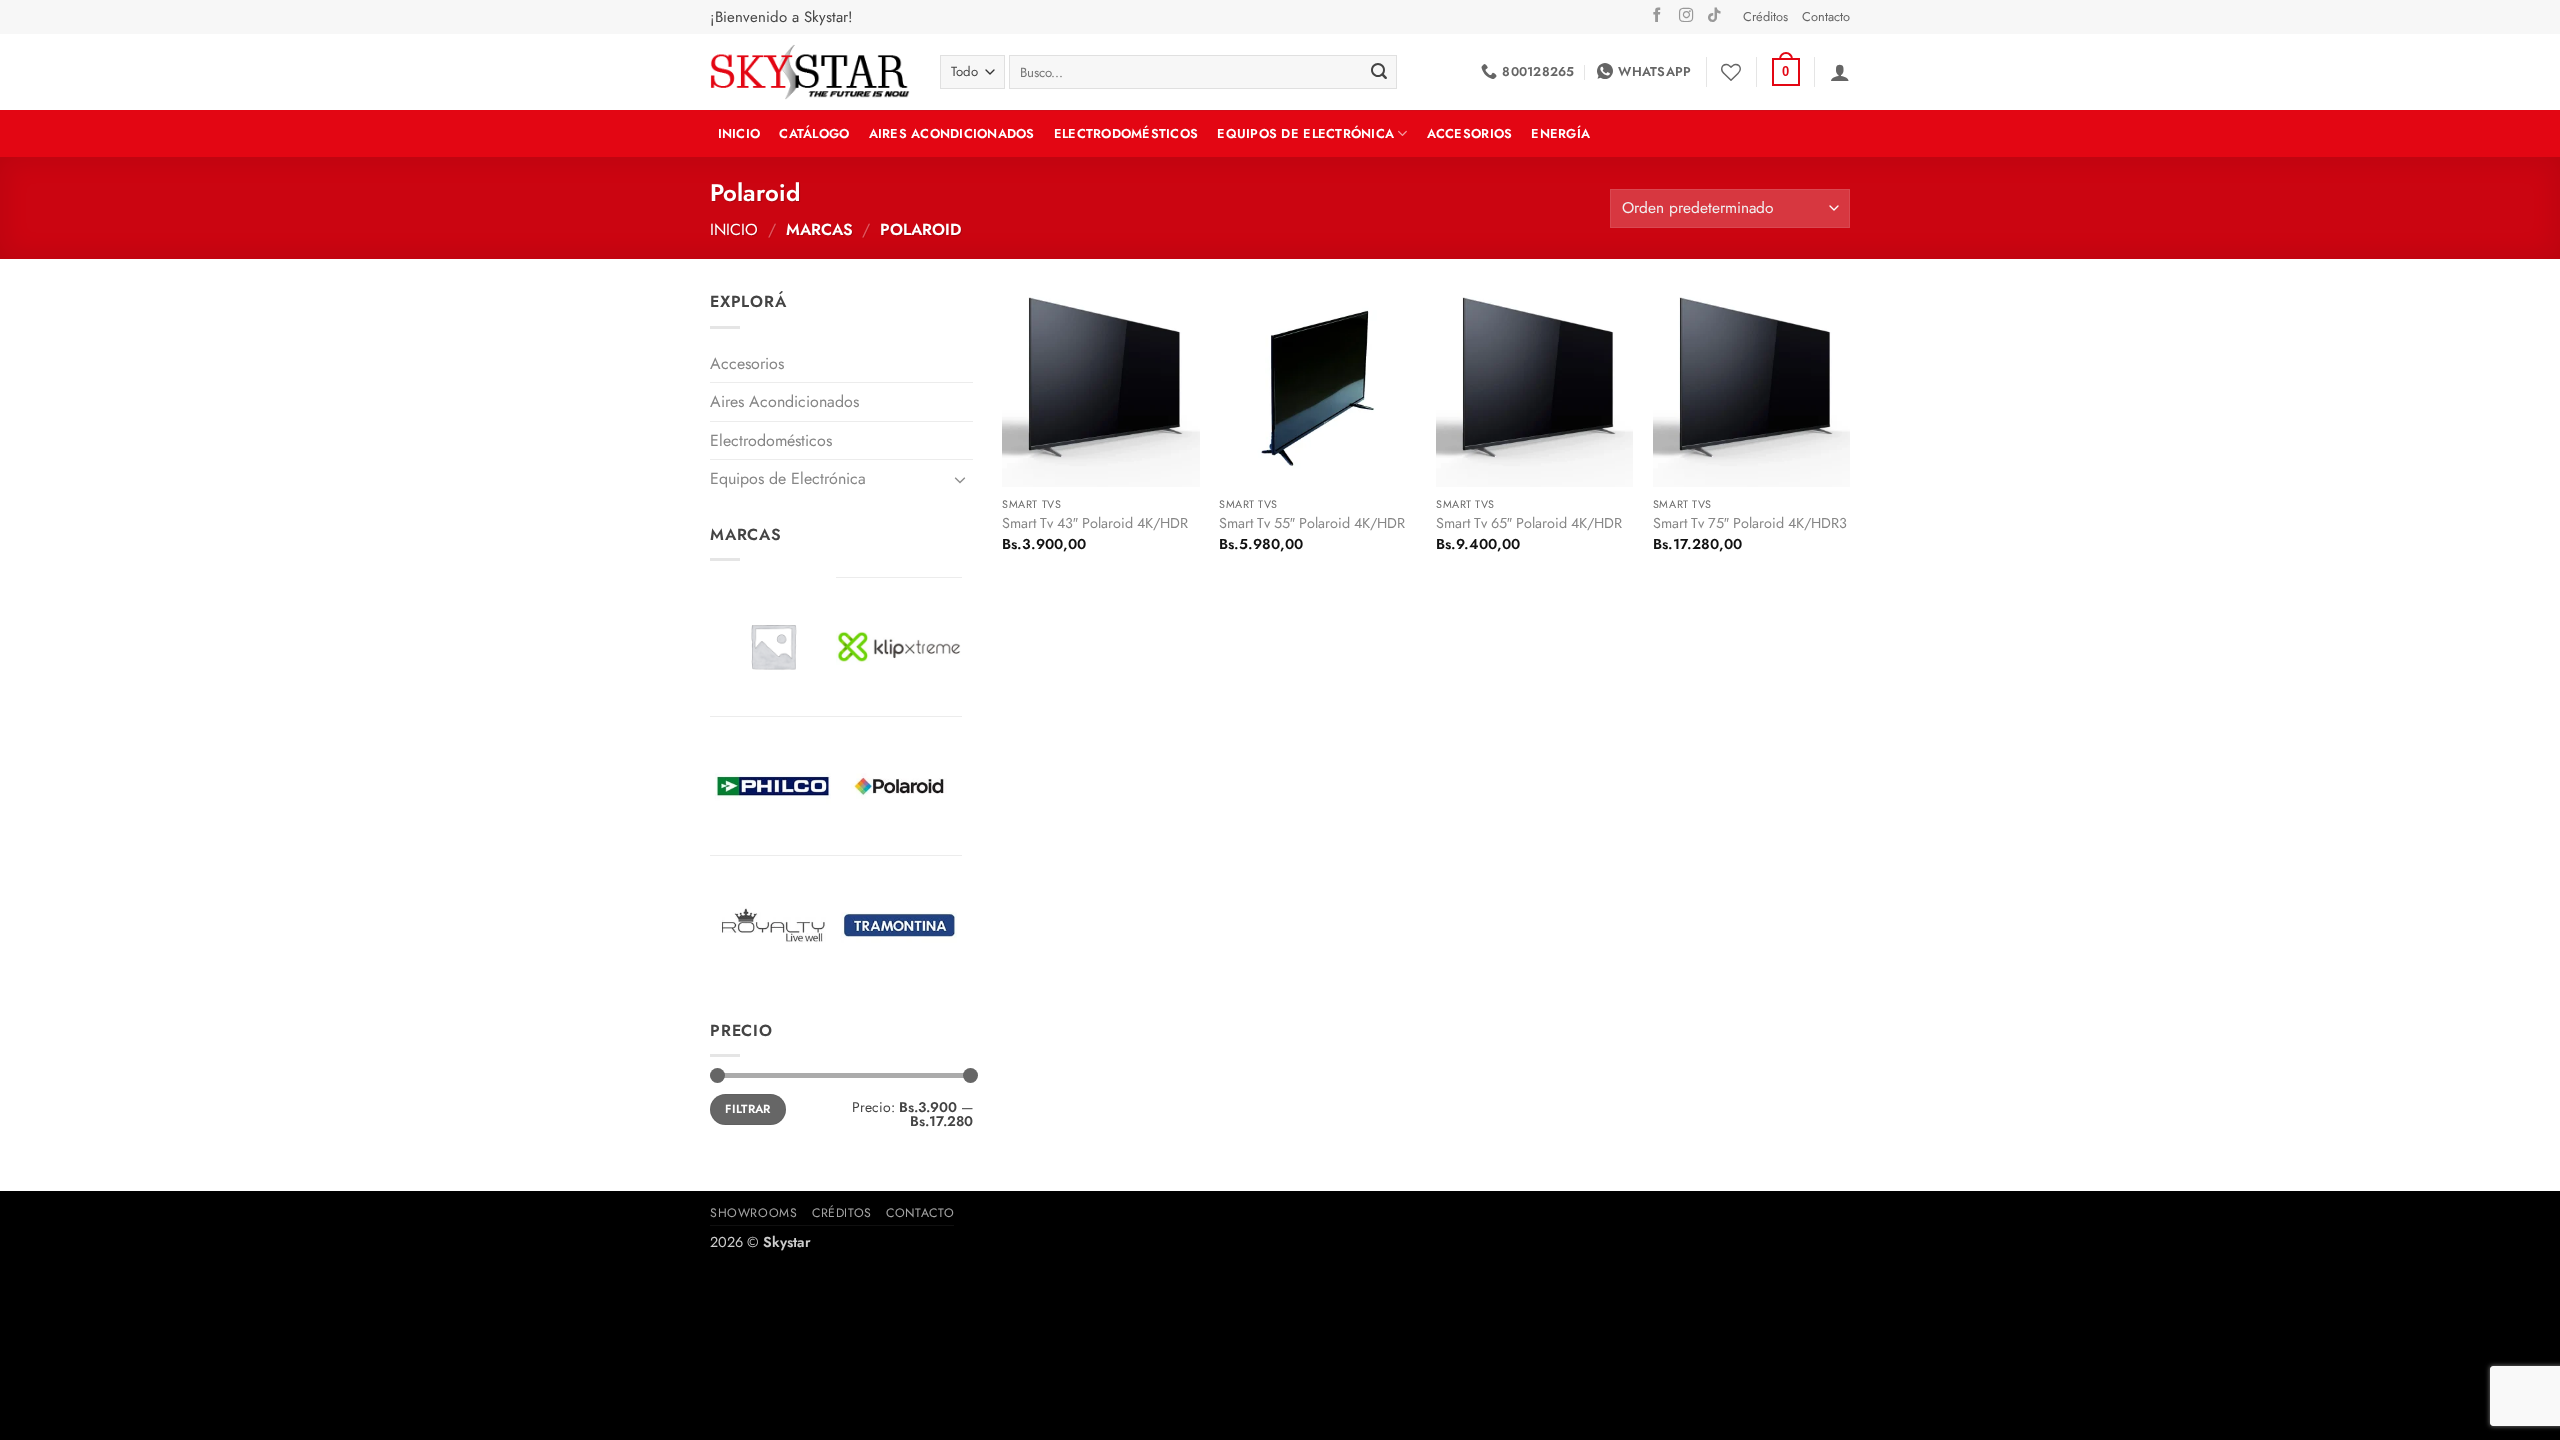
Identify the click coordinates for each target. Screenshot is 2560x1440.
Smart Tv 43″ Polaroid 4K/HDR (1095, 523)
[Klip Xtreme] (899, 647)
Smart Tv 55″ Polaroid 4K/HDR (1312, 523)
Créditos (1765, 16)
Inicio (734, 229)
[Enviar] (1379, 72)
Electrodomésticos (1126, 133)
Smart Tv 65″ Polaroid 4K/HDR (1529, 523)
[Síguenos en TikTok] (1714, 16)
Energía (1560, 133)
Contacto (1826, 16)
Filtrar (748, 1108)
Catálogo (814, 133)
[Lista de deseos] (1731, 72)
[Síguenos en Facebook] (1657, 16)
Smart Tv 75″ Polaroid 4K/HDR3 (1750, 523)
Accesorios (1470, 133)
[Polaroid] (899, 786)
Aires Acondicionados (952, 133)
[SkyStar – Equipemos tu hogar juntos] (810, 72)
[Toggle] (961, 479)
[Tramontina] (899, 925)
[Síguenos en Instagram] (1686, 16)
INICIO (739, 133)
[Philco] (773, 786)
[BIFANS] (773, 646)
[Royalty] (773, 925)
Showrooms (754, 1213)
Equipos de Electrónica (1305, 133)
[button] (1786, 72)
